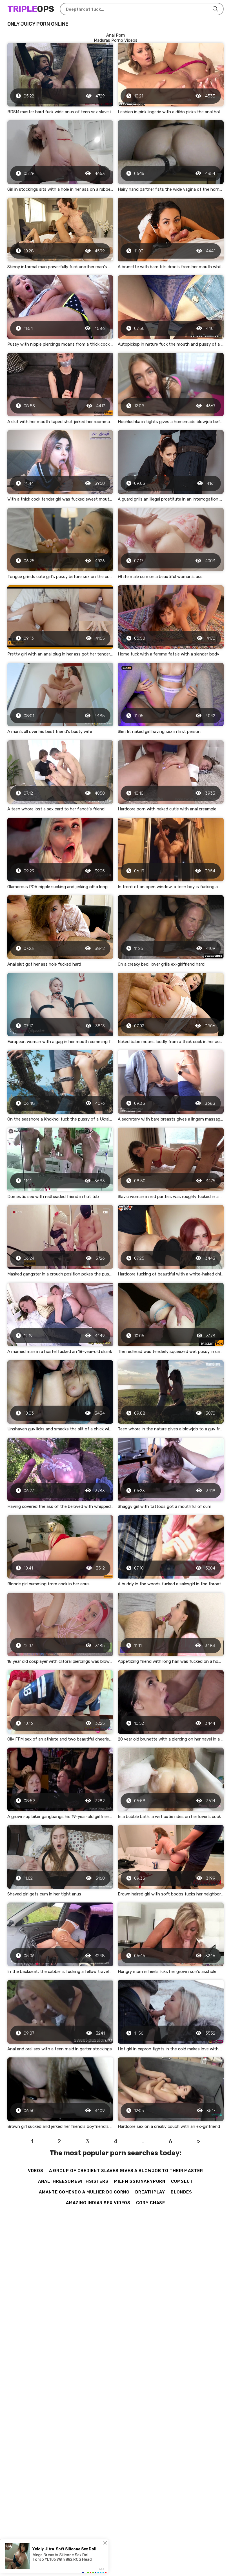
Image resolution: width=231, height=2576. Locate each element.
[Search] (215, 9)
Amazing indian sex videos (98, 2203)
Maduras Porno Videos (116, 40)
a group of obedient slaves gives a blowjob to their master (126, 2171)
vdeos (36, 2171)
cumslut (182, 2181)
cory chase (151, 2203)
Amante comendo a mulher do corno (84, 2192)
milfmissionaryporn (140, 2181)
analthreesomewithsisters (73, 2181)
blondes (181, 2192)
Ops (31, 9)
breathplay (150, 2192)
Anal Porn (116, 35)
